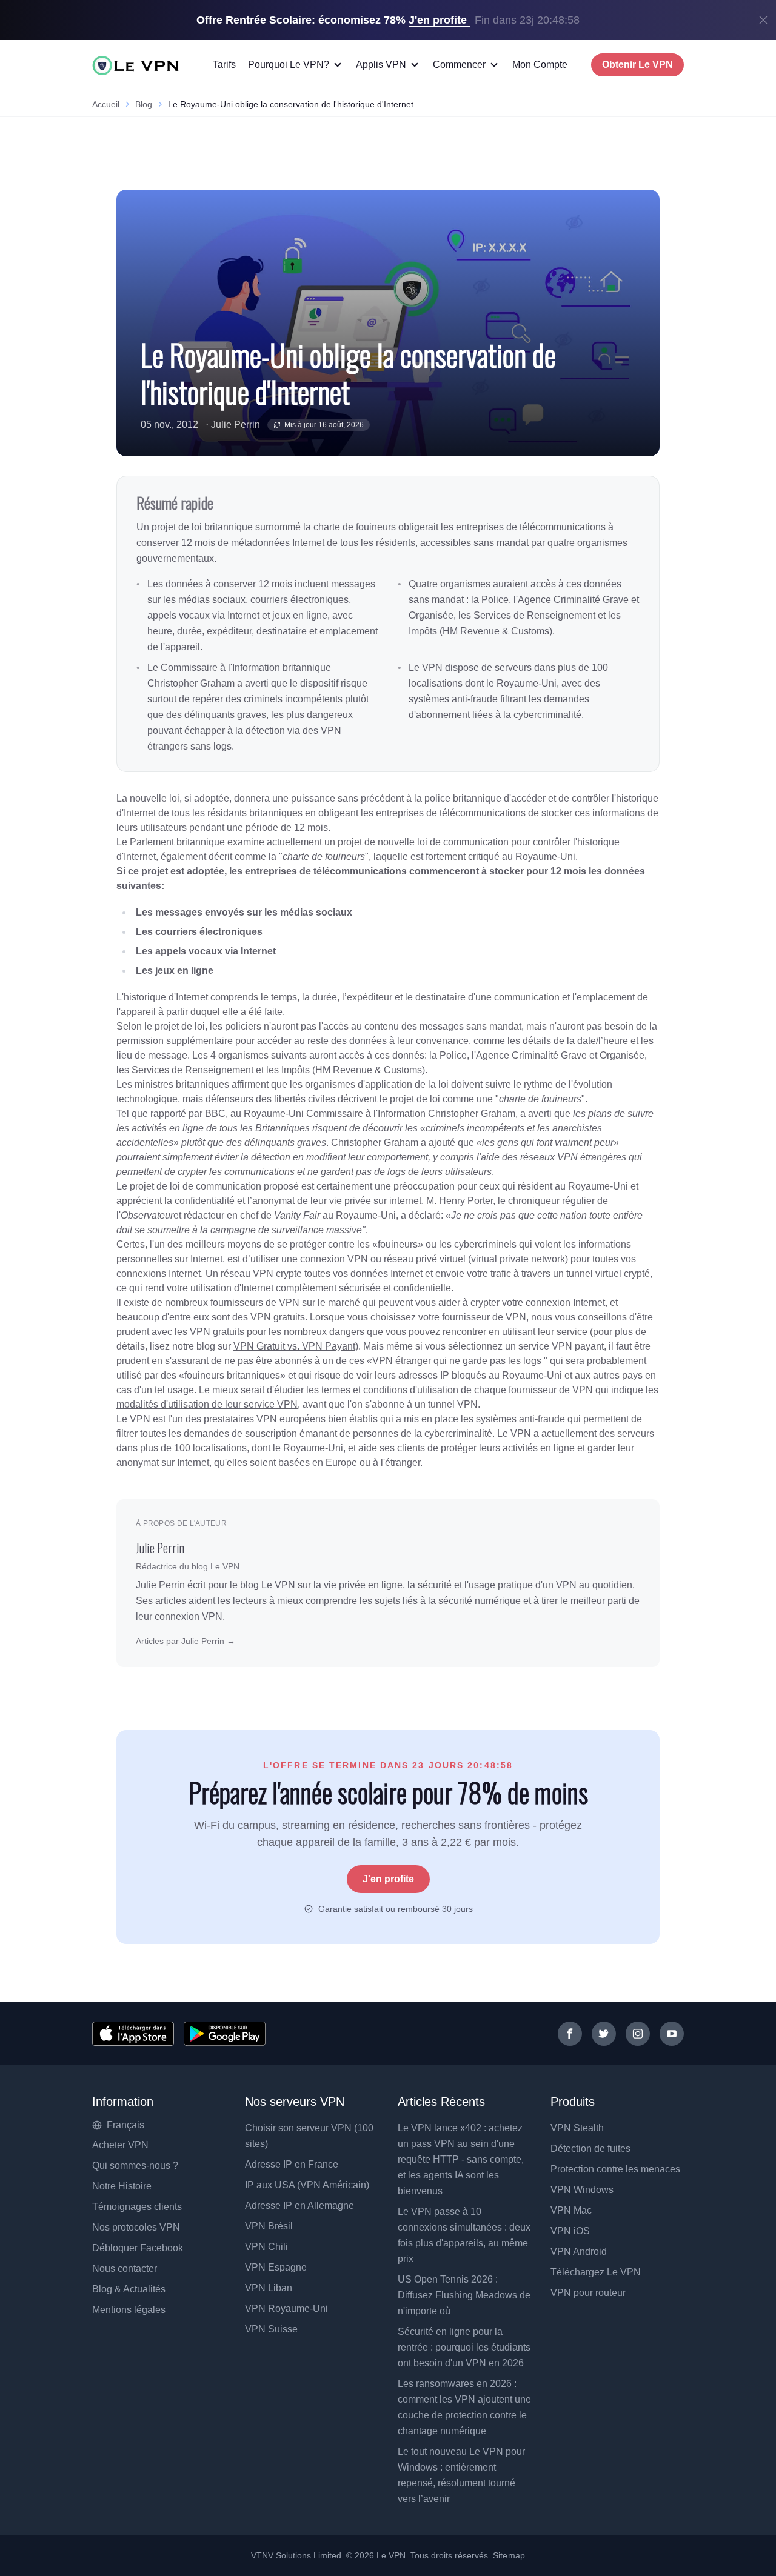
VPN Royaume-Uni (286, 2308)
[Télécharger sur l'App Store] (133, 2034)
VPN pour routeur (588, 2293)
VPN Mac (571, 2210)
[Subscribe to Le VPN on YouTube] (672, 2034)
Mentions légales (129, 2310)
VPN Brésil (269, 2226)
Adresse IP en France (292, 2164)
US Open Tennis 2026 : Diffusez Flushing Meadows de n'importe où (464, 2295)
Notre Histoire (122, 2186)
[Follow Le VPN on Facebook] (570, 2034)
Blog (144, 104)
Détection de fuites (590, 2148)
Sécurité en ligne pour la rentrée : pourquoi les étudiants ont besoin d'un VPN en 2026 (464, 2347)
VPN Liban (269, 2288)
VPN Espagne (276, 2267)
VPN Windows (582, 2190)
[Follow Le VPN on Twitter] (604, 2034)
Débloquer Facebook (138, 2248)
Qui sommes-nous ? (135, 2165)
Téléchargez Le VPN (596, 2272)
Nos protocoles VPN (136, 2227)
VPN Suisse (271, 2329)
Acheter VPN (120, 2145)
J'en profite (388, 1879)
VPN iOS (570, 2231)
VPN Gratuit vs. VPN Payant (294, 1346)
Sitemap (509, 2555)
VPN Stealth (577, 2128)
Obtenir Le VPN (637, 65)
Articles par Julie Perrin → (186, 1641)
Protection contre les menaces (615, 2169)
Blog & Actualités (129, 2289)
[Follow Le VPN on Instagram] (638, 2034)
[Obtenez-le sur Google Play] (225, 2034)
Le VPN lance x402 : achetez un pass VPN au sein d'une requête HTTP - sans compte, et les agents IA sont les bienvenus (461, 2159)
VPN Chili (266, 2247)
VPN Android (579, 2252)
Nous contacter (125, 2268)
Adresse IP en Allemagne (299, 2205)
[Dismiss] (763, 20)
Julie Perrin (236, 424)
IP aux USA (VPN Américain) (307, 2185)
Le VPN (133, 1419)
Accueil (106, 104)
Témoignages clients (137, 2207)
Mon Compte (540, 65)
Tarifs (224, 65)
